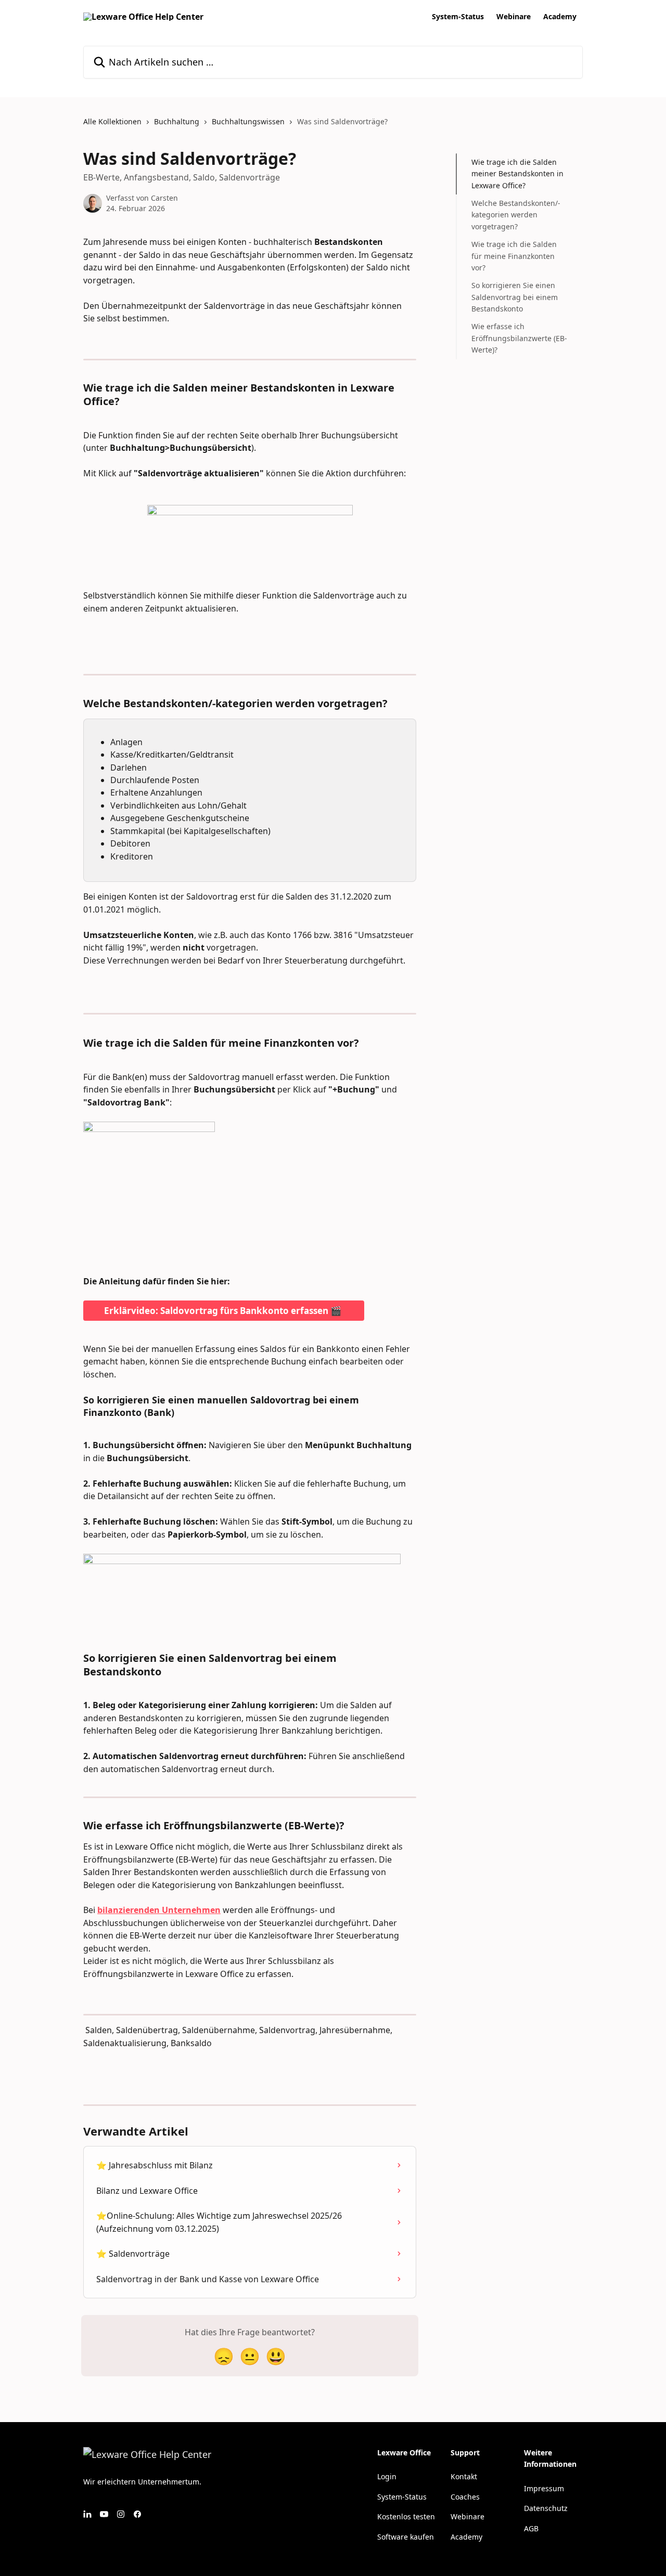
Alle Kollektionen (112, 121)
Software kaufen (406, 2537)
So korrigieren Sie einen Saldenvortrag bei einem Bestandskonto (515, 297)
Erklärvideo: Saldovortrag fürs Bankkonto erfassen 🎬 (224, 1311)
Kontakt (464, 2476)
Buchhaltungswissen (248, 121)
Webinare (514, 17)
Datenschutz (546, 2508)
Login (387, 2476)
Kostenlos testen (406, 2516)
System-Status (458, 17)
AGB (531, 2528)
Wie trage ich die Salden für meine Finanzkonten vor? (514, 256)
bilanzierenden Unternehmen (159, 1910)
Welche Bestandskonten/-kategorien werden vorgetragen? (516, 215)
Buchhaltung (177, 121)
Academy (560, 17)
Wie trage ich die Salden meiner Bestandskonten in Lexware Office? (517, 174)
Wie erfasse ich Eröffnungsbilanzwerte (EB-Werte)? (519, 338)
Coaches (465, 2497)
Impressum (544, 2488)
